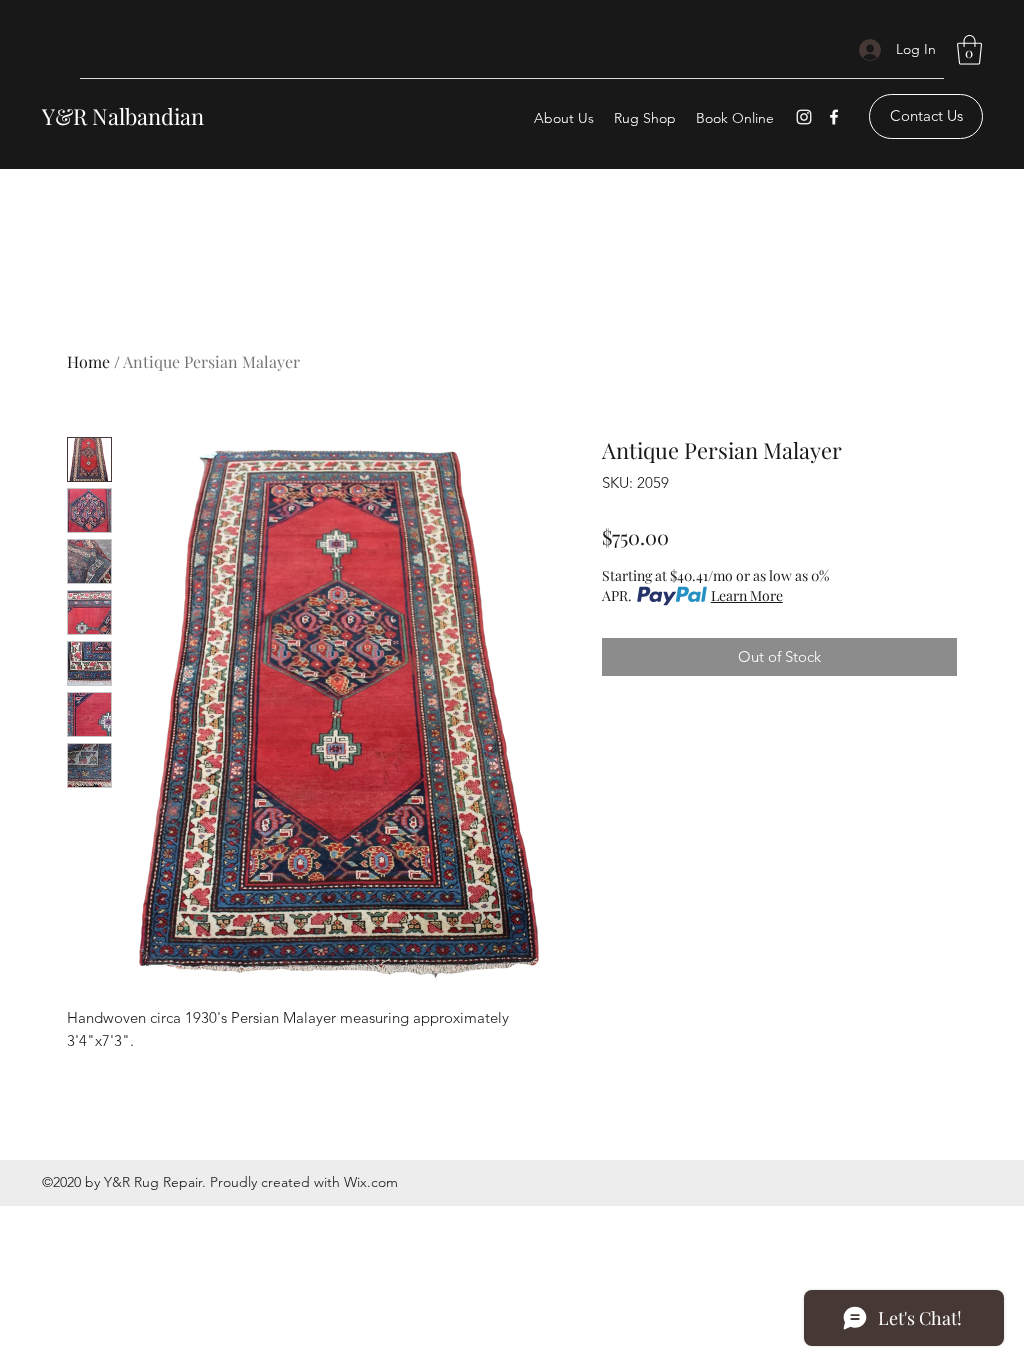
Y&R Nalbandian (123, 116)
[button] (969, 50)
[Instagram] (804, 117)
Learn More (747, 595)
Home (88, 361)
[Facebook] (834, 117)
